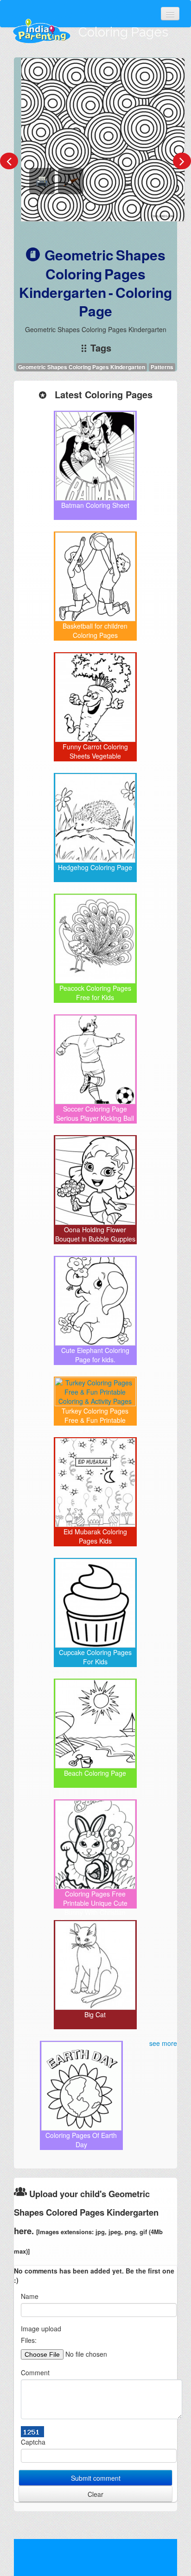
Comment (35, 2372)
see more (163, 2043)
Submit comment (96, 2478)
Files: (29, 2340)
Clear (95, 2494)
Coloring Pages (123, 32)
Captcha (33, 2442)
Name (30, 2296)
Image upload (41, 2329)
